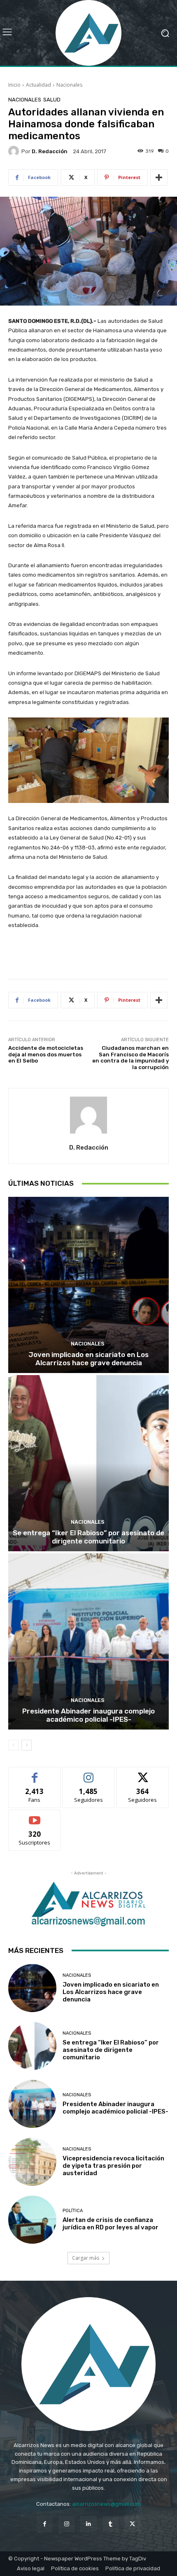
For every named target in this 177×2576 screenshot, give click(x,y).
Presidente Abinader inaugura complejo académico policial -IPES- (88, 1715)
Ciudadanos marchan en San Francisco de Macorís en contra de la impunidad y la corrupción (130, 1058)
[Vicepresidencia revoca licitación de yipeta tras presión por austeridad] (32, 2162)
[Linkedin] (88, 2524)
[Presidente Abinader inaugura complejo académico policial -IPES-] (88, 1641)
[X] (132, 2524)
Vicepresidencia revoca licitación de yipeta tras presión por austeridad (113, 2166)
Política (73, 2211)
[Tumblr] (111, 2524)
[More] (159, 177)
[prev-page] (13, 1745)
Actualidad (38, 85)
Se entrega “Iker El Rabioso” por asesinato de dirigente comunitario (88, 1537)
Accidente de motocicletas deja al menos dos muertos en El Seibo (46, 1054)
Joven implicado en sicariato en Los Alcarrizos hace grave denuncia (88, 1359)
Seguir (89, 1773)
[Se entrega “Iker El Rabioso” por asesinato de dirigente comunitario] (88, 1463)
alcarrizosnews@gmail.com (106, 2504)
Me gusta (35, 1773)
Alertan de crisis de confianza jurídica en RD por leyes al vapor (111, 2224)
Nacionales (69, 85)
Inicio (14, 85)
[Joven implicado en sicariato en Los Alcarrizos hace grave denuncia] (88, 1285)
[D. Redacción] (15, 151)
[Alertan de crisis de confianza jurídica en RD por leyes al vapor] (32, 2220)
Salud (52, 100)
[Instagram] (66, 2524)
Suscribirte (35, 1816)
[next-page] (27, 1745)
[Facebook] (45, 2524)
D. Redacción (50, 151)
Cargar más (86, 2258)
